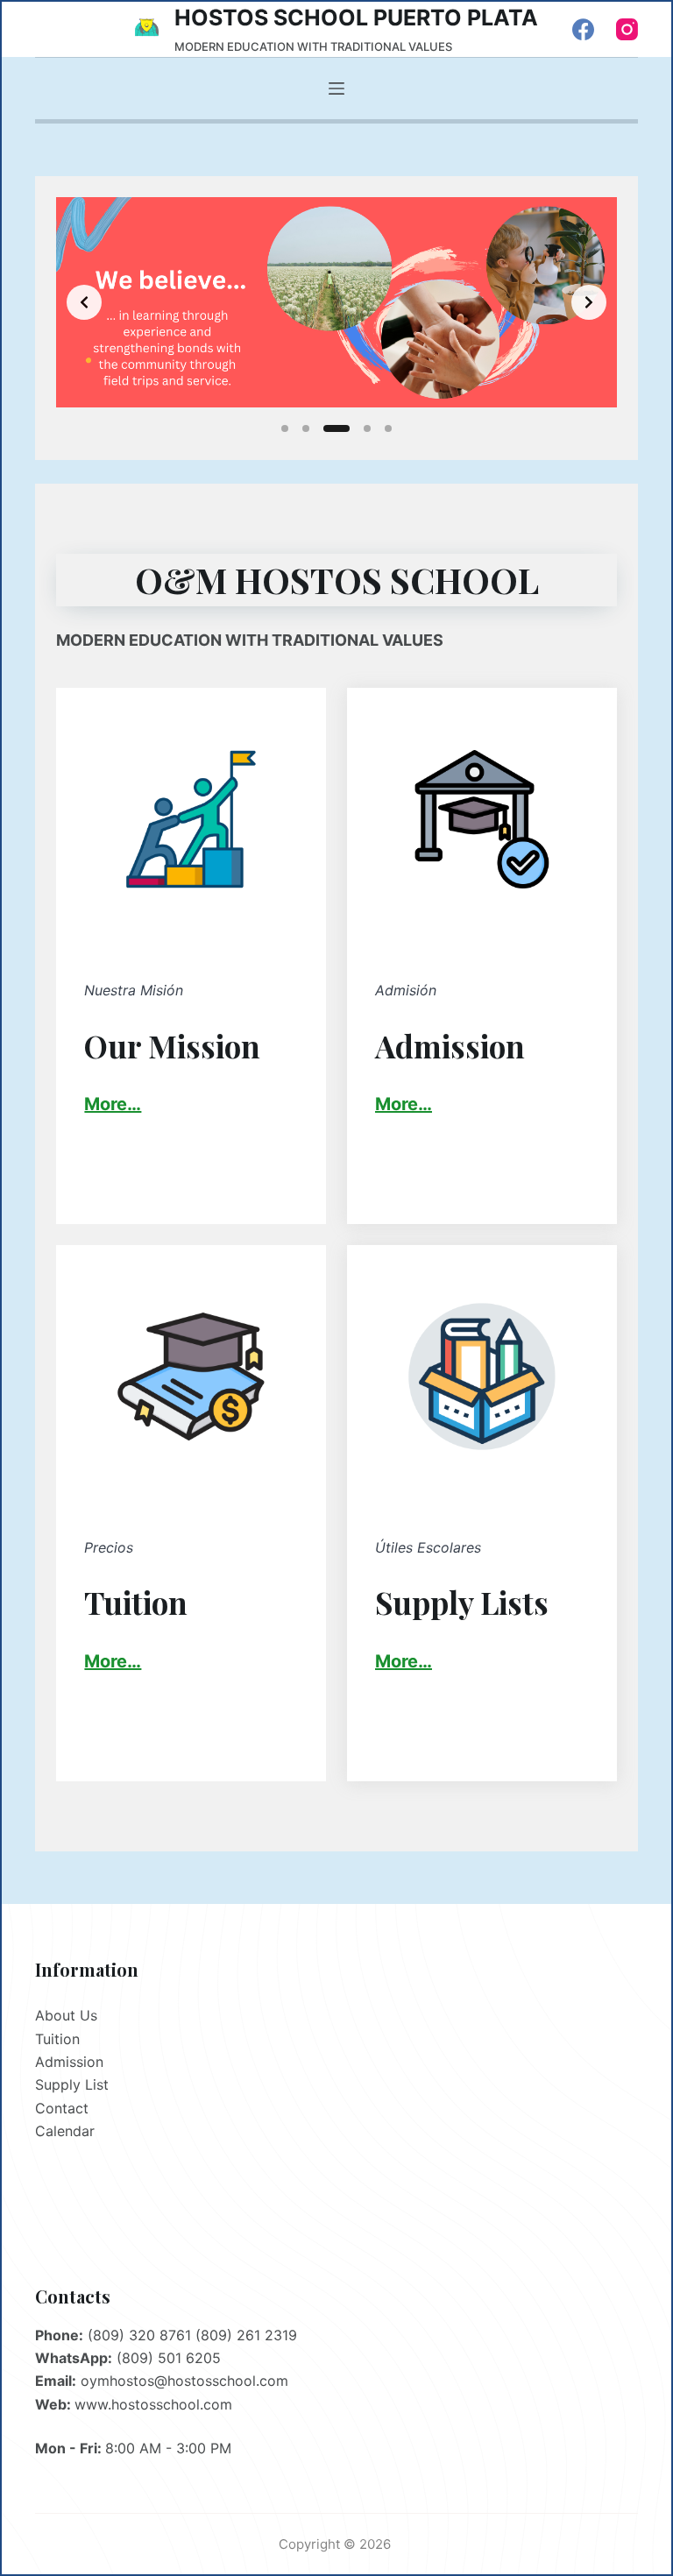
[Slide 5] (388, 428)
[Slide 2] (306, 428)
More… (404, 1104)
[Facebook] (583, 29)
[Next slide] (589, 302)
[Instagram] (627, 29)
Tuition (57, 2039)
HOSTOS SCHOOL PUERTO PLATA (356, 18)
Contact (62, 2108)
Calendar (65, 2131)
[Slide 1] (285, 428)
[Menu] (336, 88)
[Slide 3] (336, 428)
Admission (69, 2062)
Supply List (72, 2084)
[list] (336, 302)
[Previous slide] (84, 302)
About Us (66, 2015)
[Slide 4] (367, 428)
